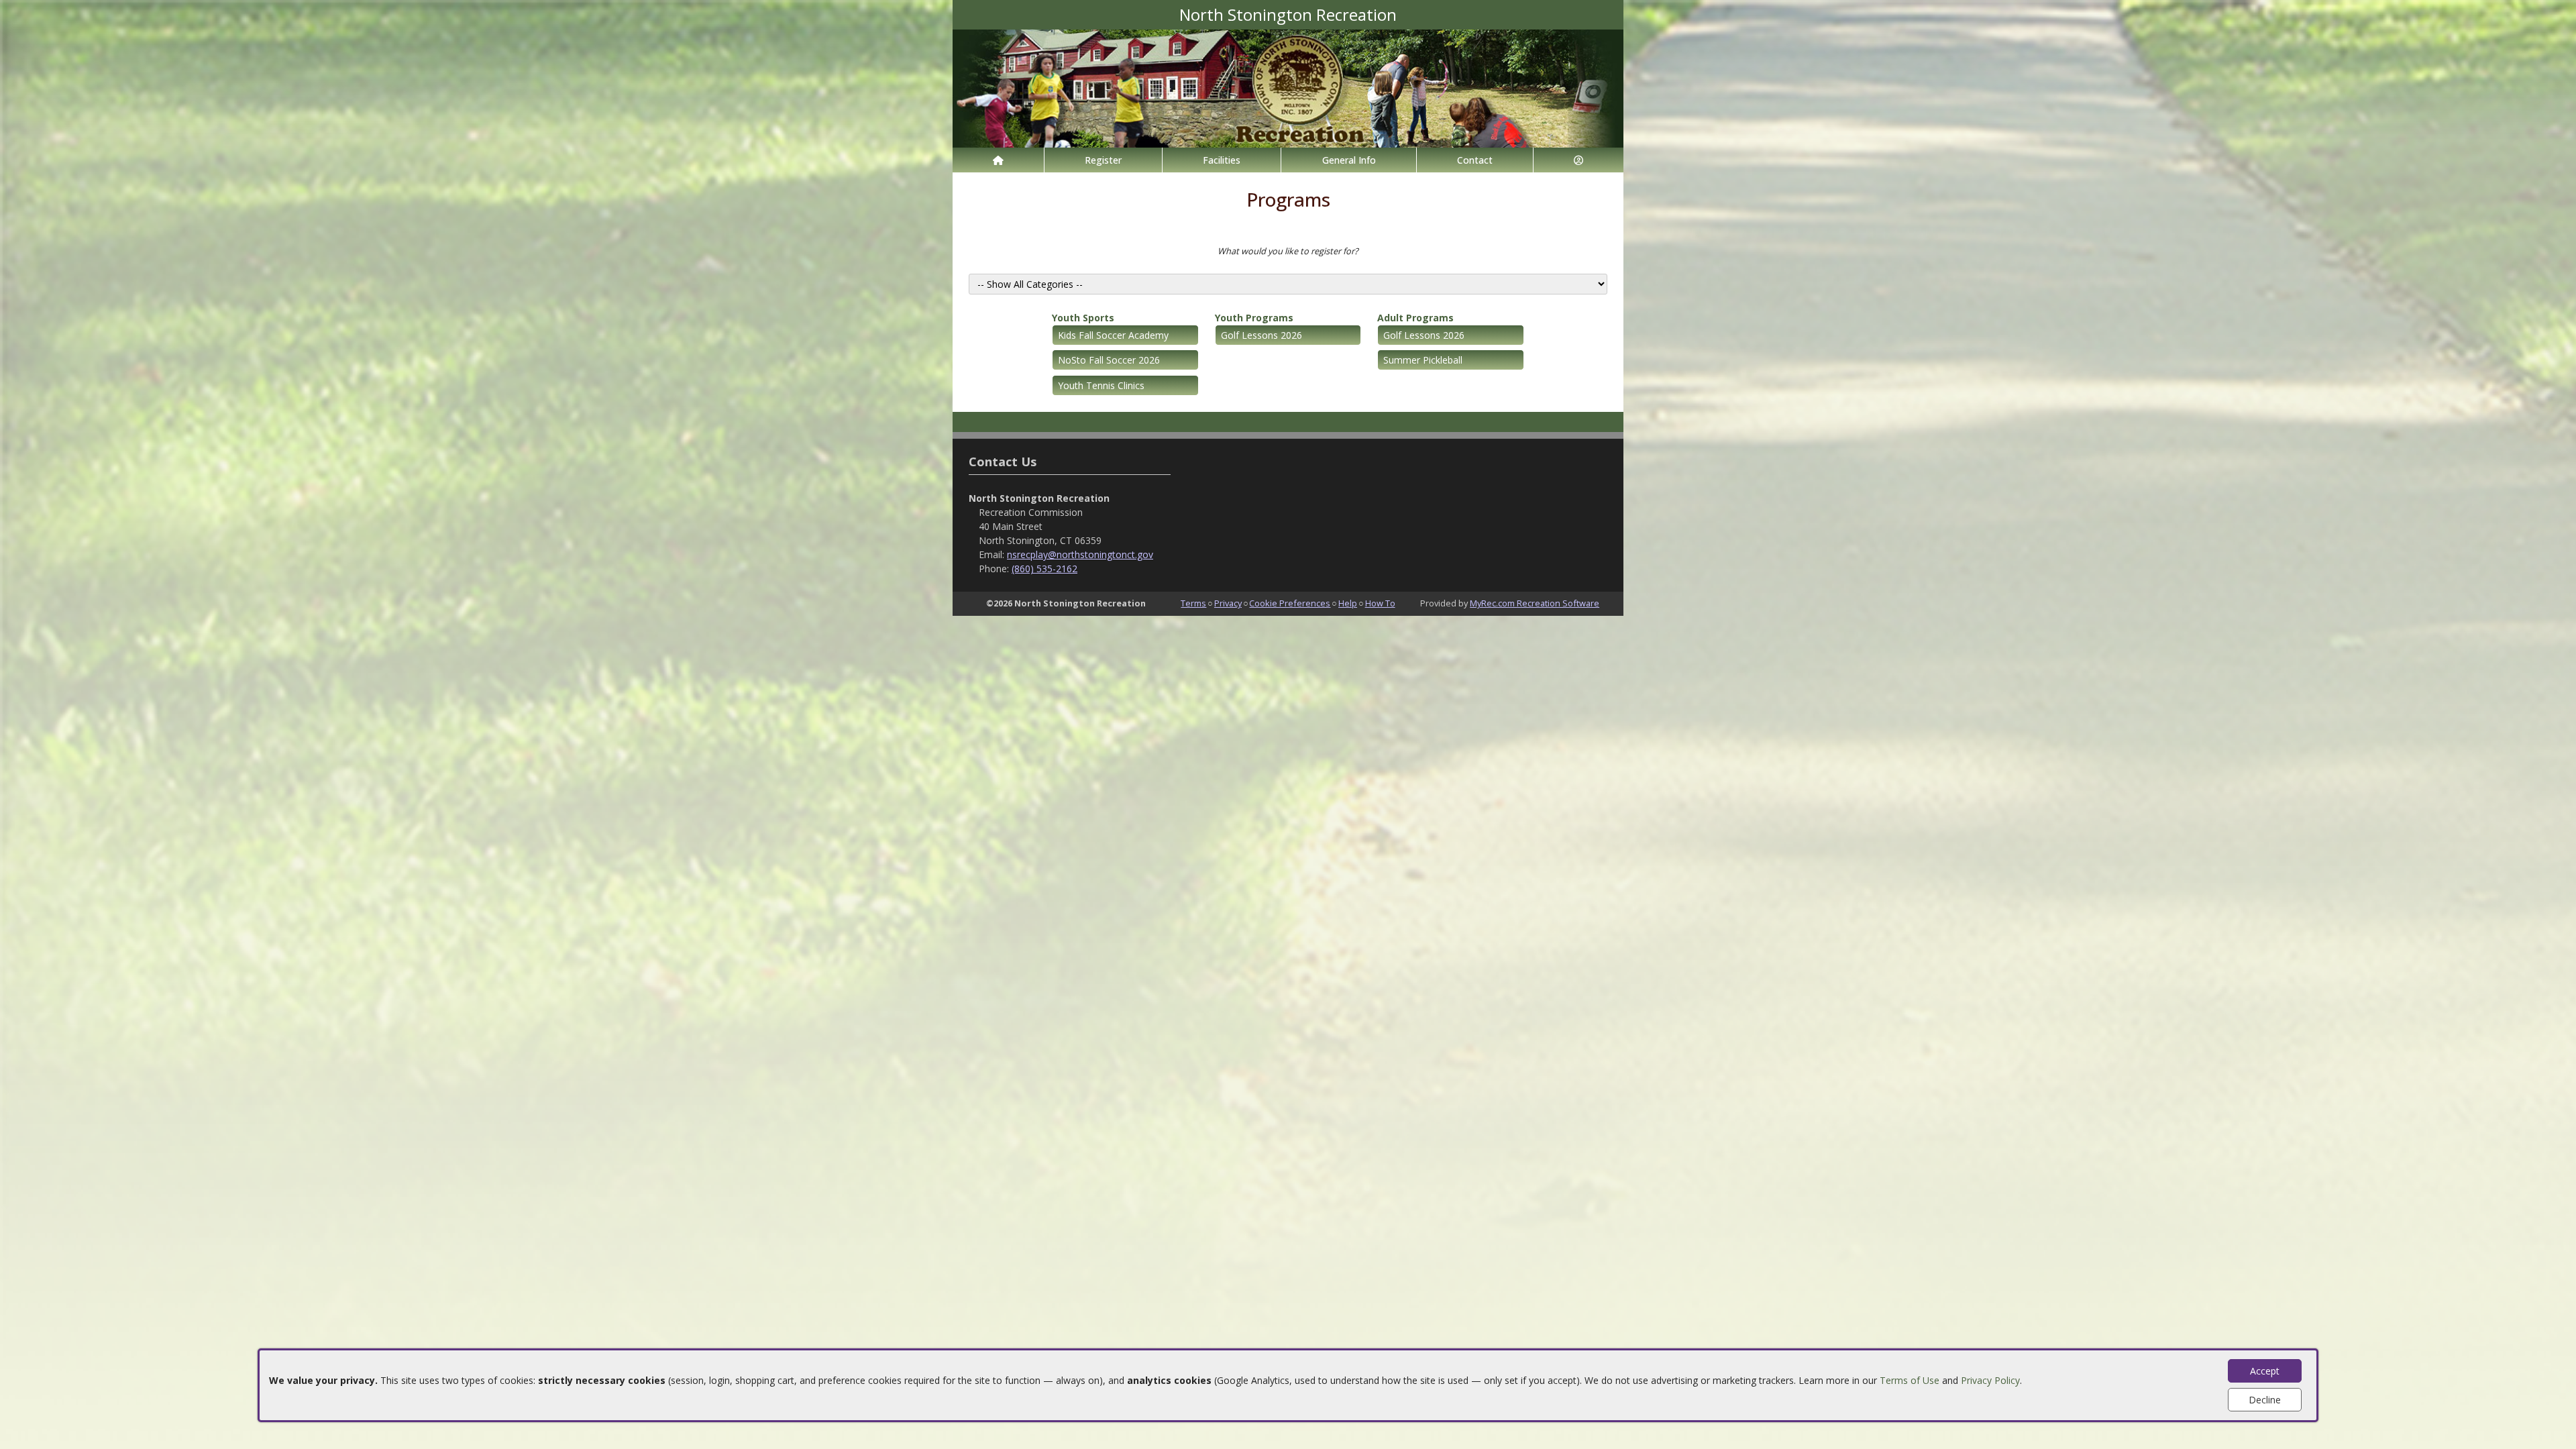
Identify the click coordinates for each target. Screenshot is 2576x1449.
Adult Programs (1415, 318)
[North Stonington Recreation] (1288, 88)
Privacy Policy (1990, 1380)
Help (1348, 603)
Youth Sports (1083, 318)
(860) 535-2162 (1044, 569)
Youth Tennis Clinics (1101, 385)
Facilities (1222, 160)
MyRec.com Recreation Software (1535, 603)
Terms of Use (1910, 1380)
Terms (1193, 603)
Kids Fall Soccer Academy (1113, 335)
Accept (2265, 1371)
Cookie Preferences (1290, 603)
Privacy (1228, 603)
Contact (1475, 160)
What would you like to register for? (1288, 251)
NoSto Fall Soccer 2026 (1109, 360)
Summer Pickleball (1423, 360)
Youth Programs (1254, 318)
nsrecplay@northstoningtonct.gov (1080, 554)
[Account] (1578, 160)
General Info (1349, 160)
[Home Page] (998, 160)
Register (1103, 160)
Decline (2265, 1400)
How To (1380, 603)
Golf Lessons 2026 (1262, 335)
